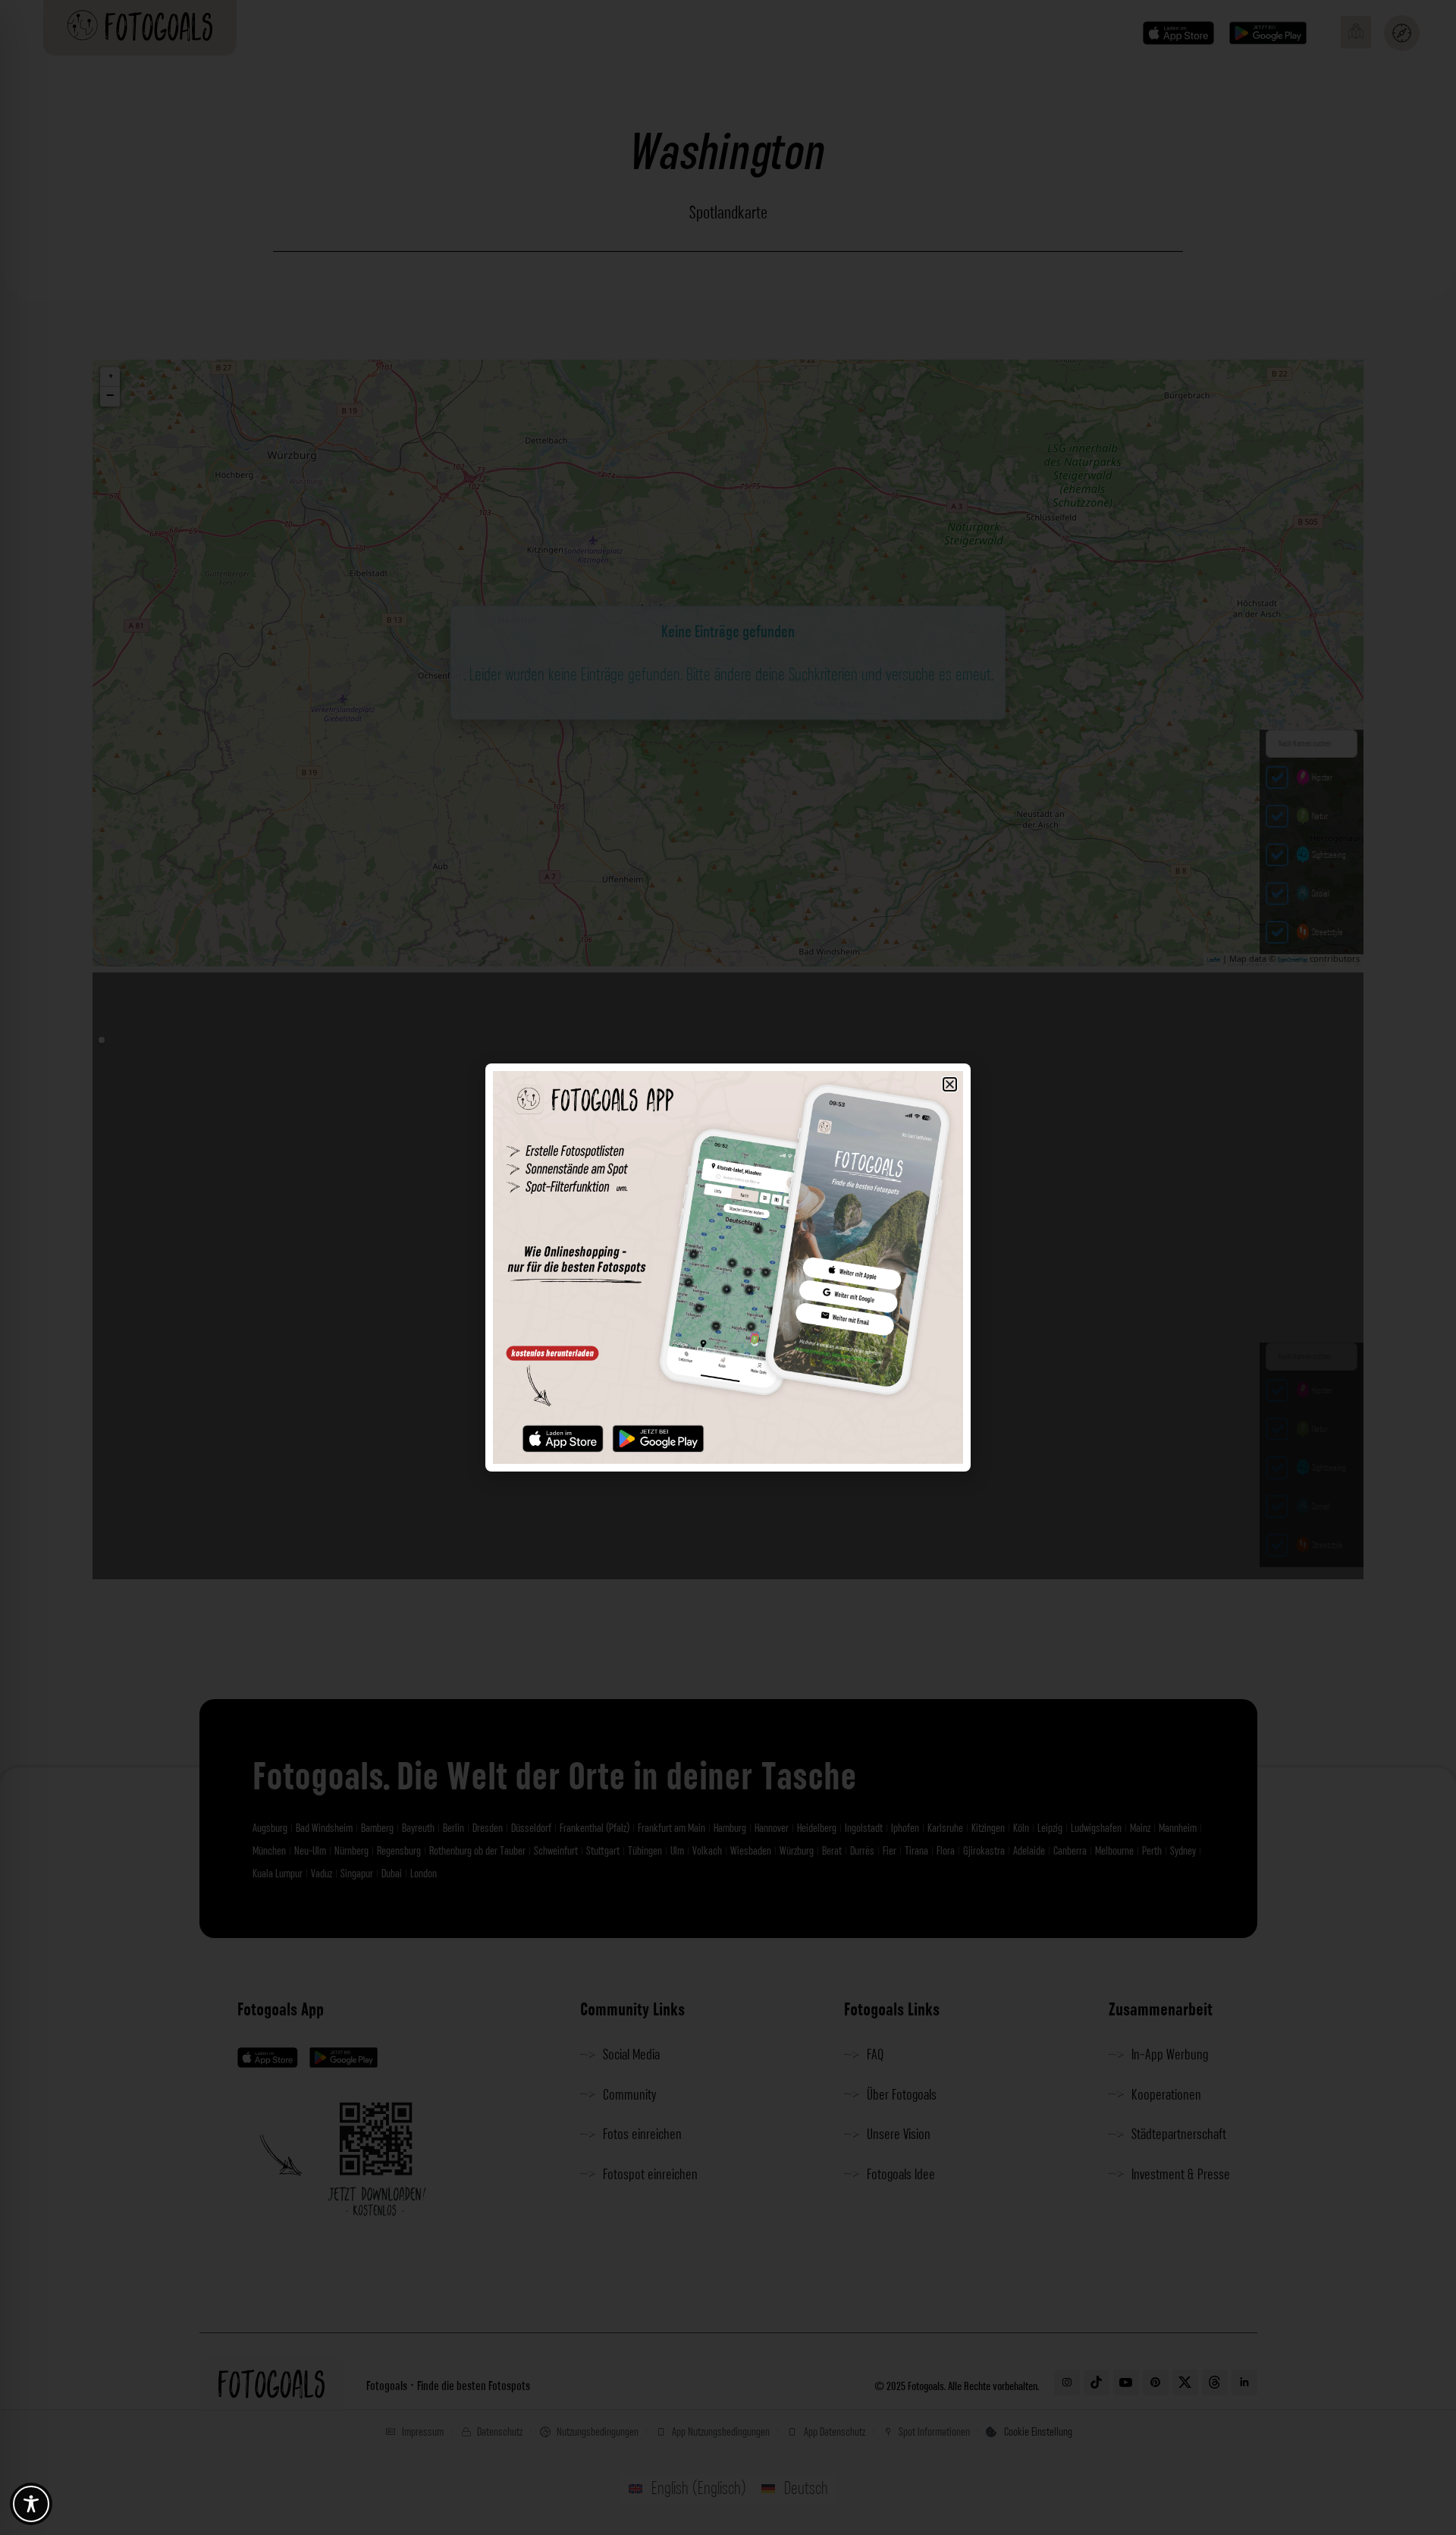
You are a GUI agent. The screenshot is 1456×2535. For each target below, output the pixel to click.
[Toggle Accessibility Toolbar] (31, 2504)
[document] (728, 1267)
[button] (950, 1084)
